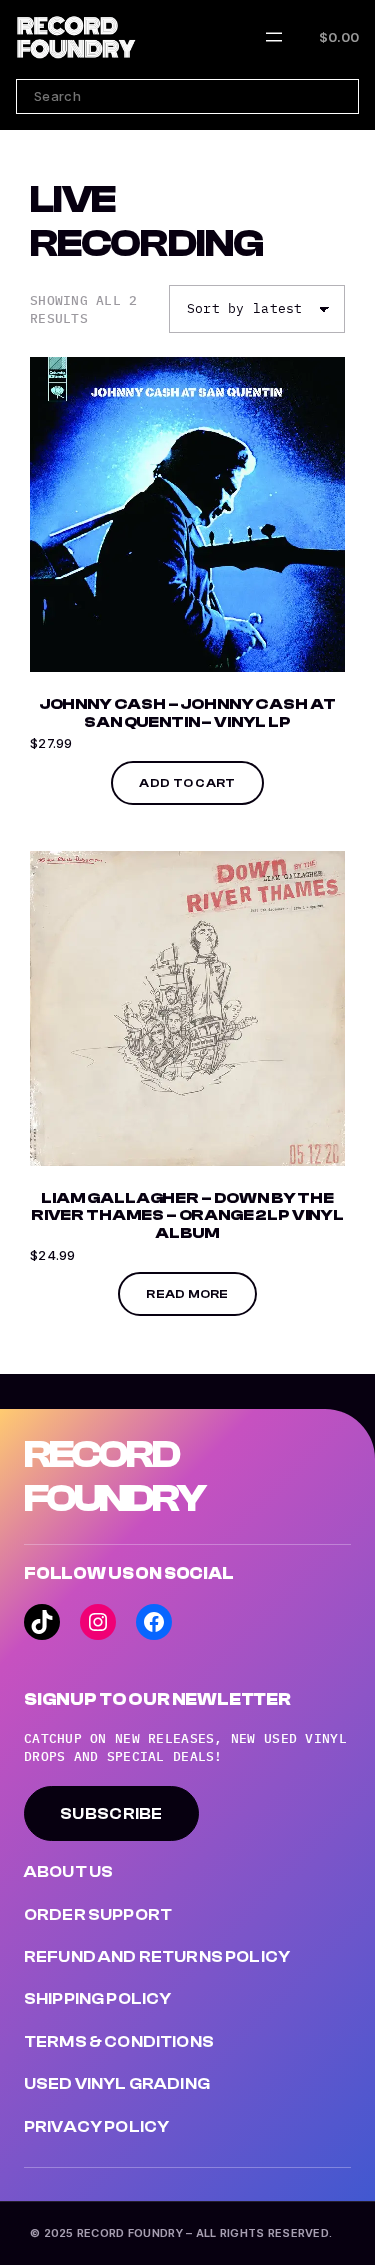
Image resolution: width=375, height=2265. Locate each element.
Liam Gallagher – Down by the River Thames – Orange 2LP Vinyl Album (187, 1216)
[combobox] (187, 96)
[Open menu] (274, 37)
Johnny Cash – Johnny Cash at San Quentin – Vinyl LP (188, 713)
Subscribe (111, 1814)
